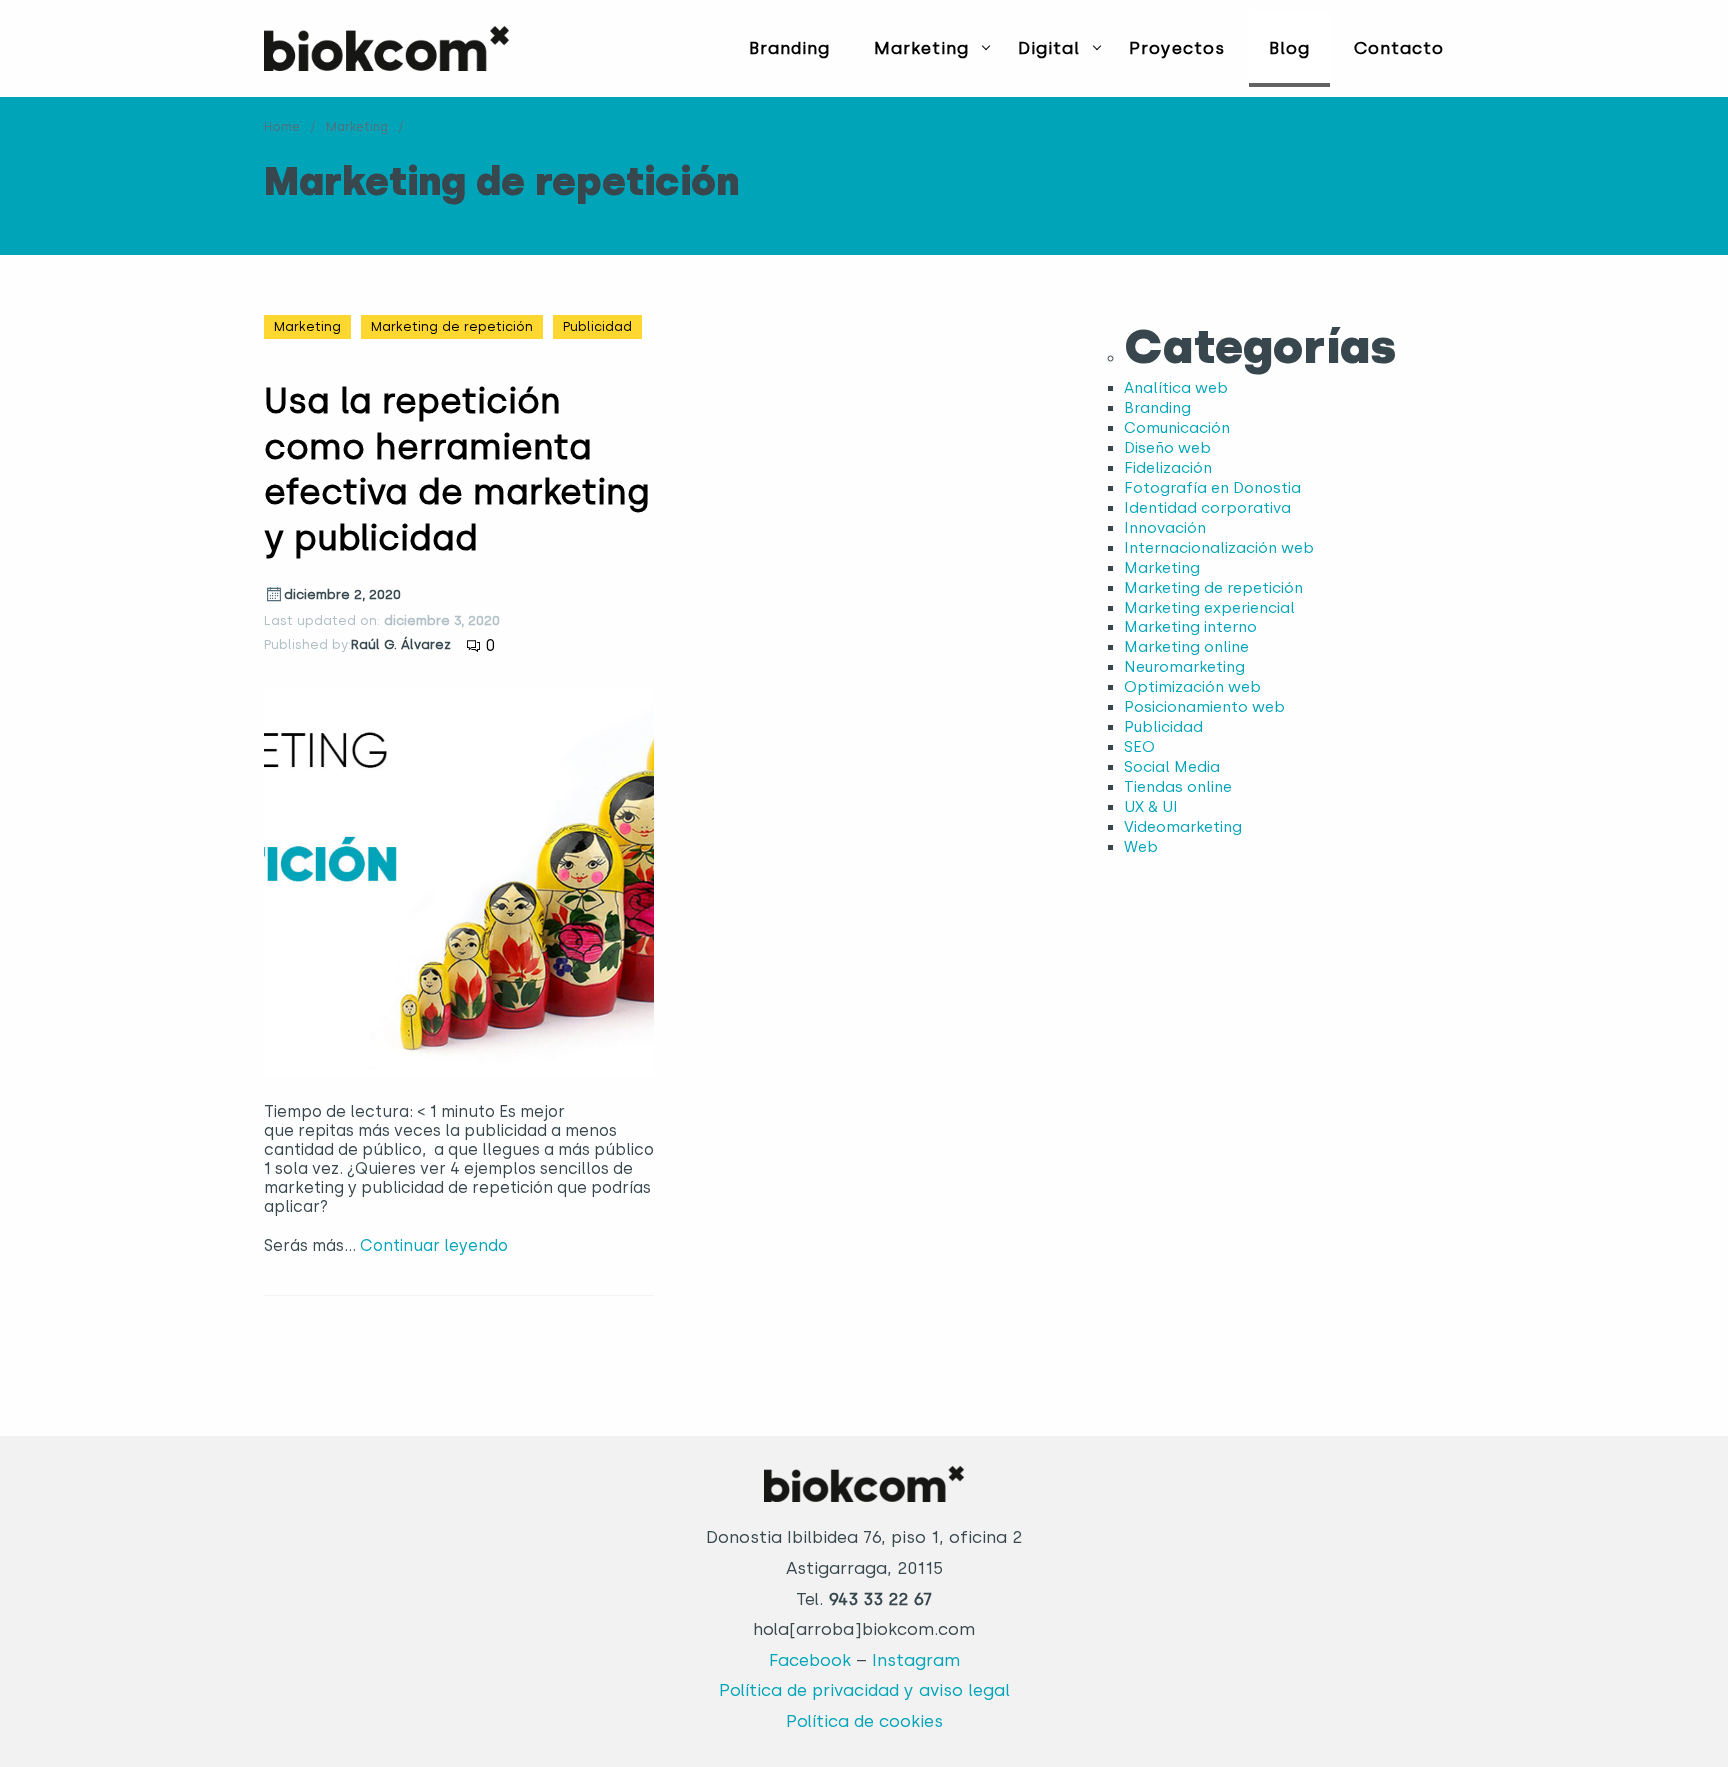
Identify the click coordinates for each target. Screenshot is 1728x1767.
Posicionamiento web (1204, 707)
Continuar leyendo (434, 1245)
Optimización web (1192, 687)
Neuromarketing (1184, 667)
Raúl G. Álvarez (401, 644)
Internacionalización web (1219, 548)
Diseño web (1167, 448)
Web (1141, 847)
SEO (1139, 747)
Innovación (1165, 528)
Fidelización (1168, 468)
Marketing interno (1190, 627)
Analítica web (1176, 388)
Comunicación (1177, 428)
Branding (789, 48)
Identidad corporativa (1207, 508)
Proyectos (1177, 48)
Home (282, 127)
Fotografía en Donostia (1212, 488)
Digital (1049, 48)
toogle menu (986, 47)
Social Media (1172, 767)
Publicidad (597, 326)
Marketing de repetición (452, 326)
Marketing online (1186, 647)
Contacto (1399, 48)
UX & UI (1151, 807)
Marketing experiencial (1209, 608)
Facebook (810, 1660)
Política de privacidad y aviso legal (864, 1690)
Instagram (916, 1660)
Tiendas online (1178, 787)
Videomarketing (1183, 827)
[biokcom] (386, 48)
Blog (1289, 48)
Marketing (921, 48)
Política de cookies (864, 1721)
